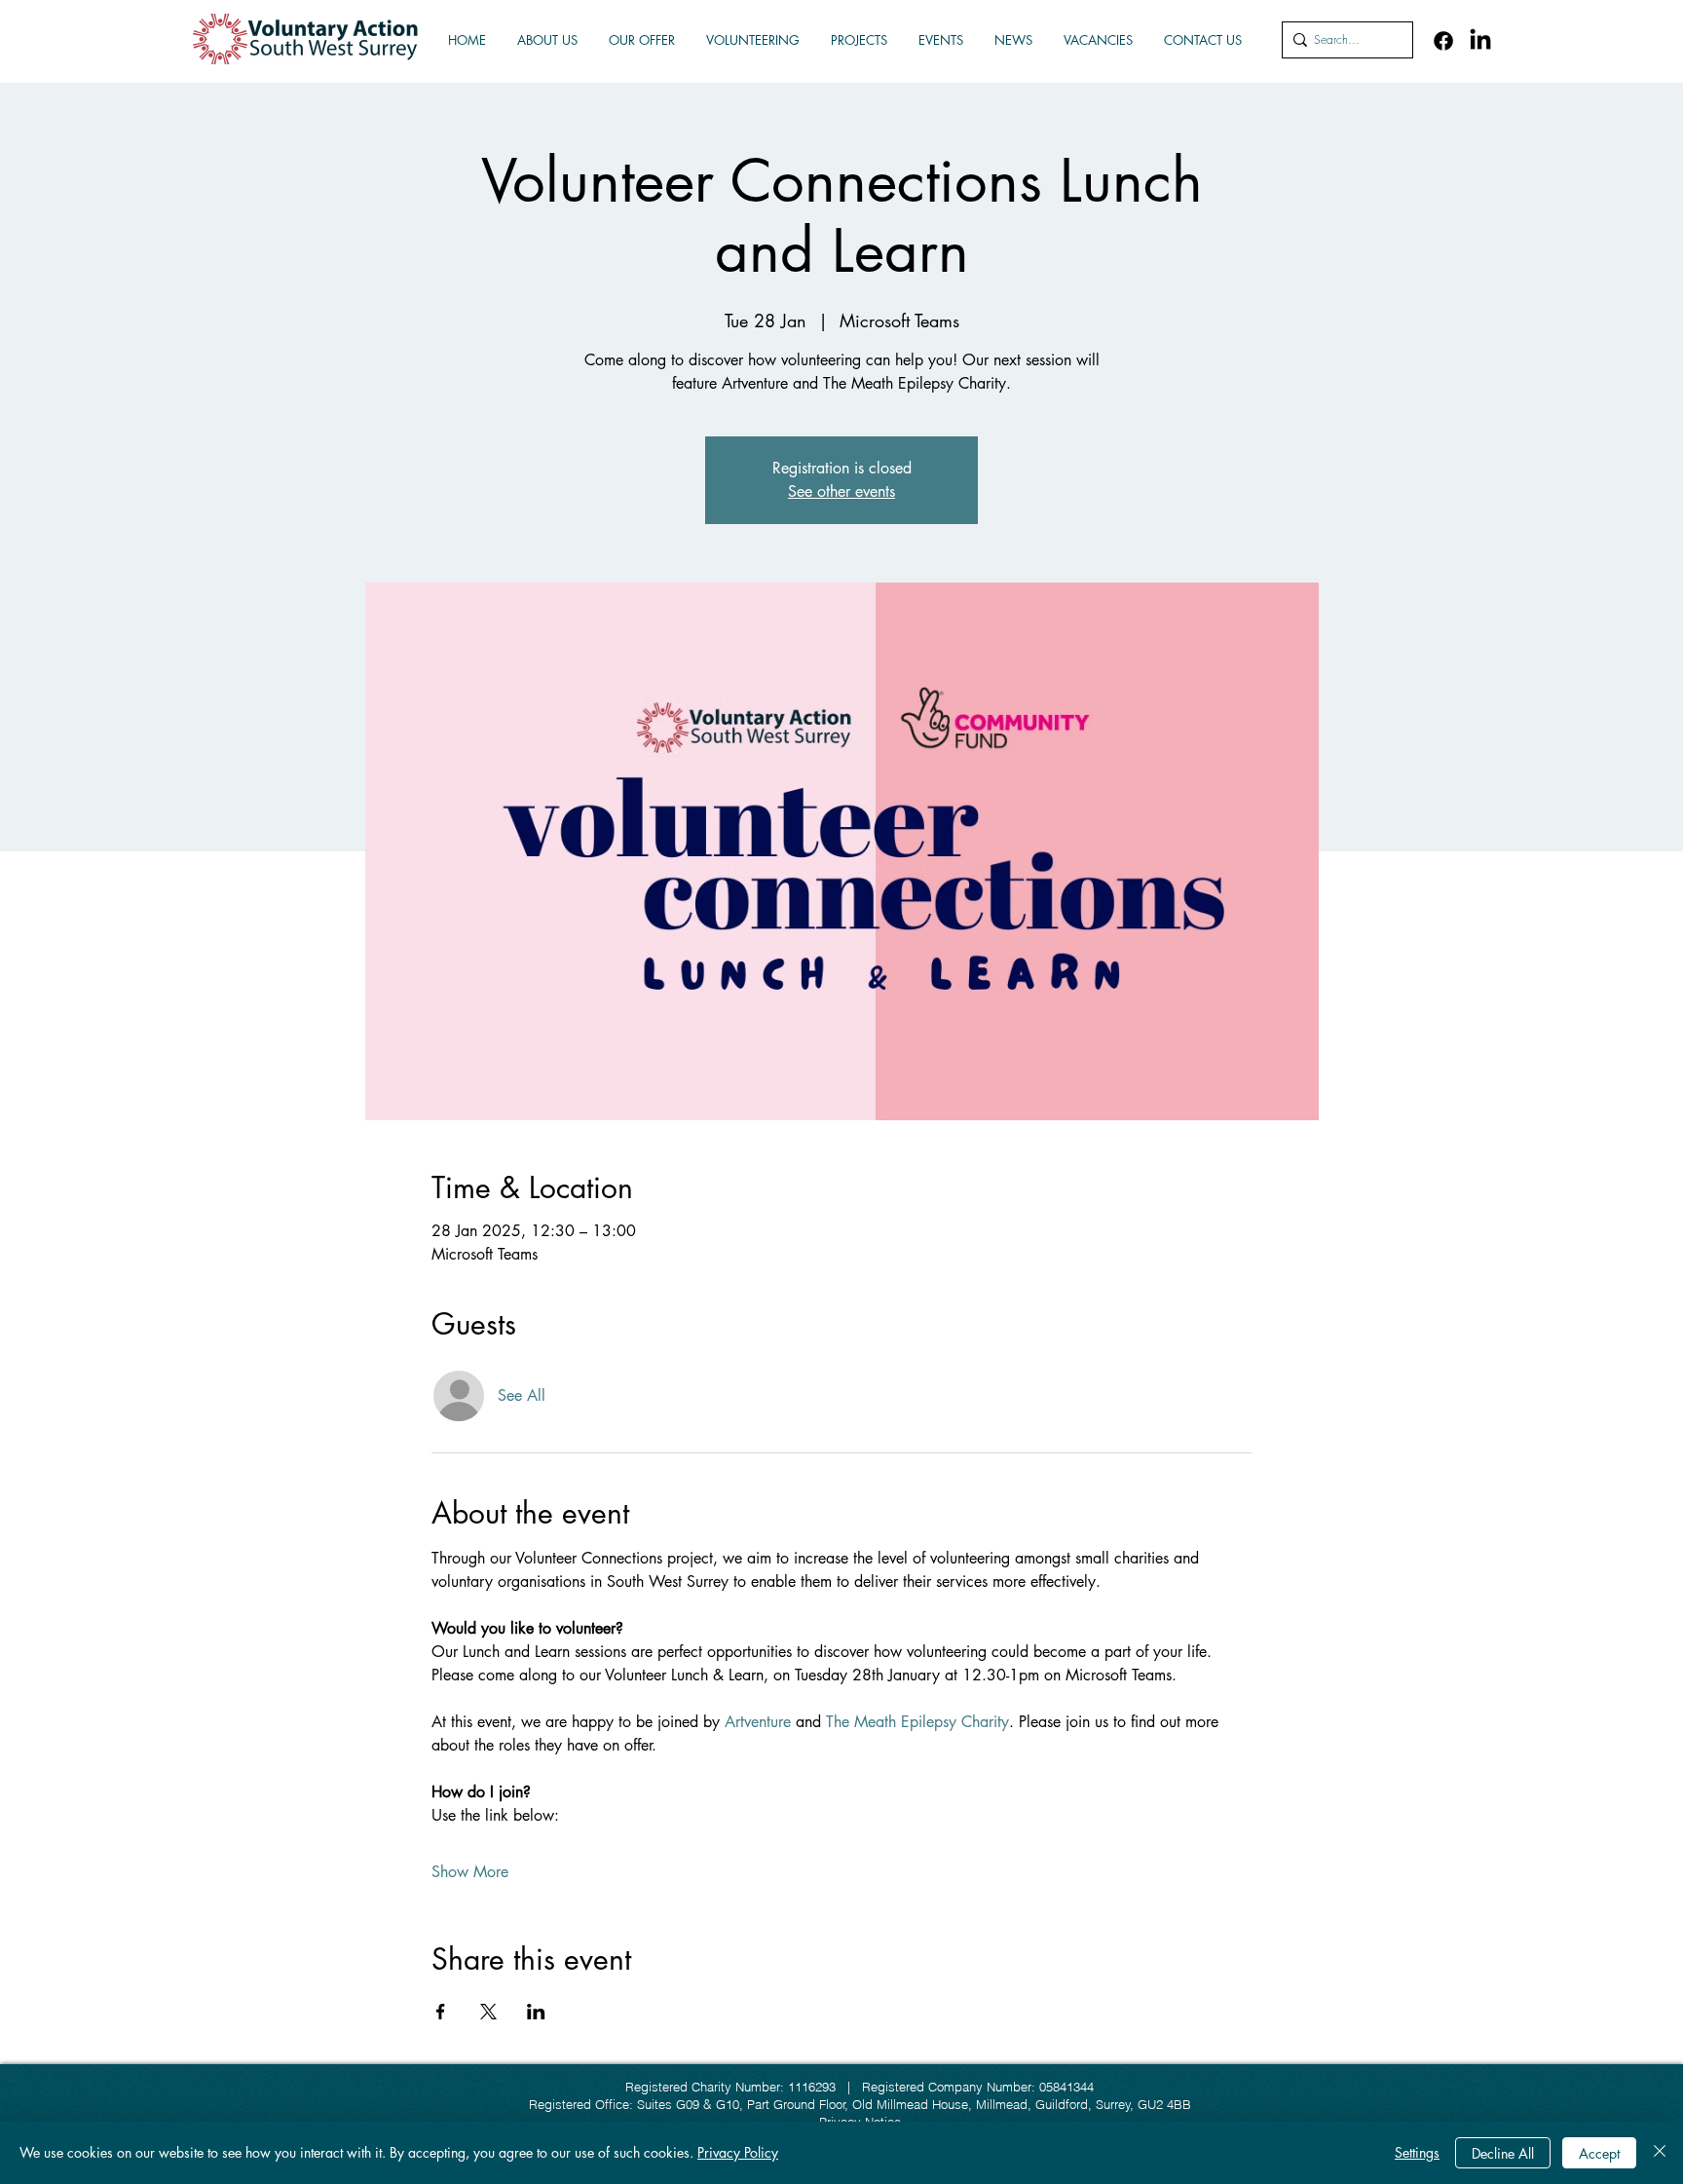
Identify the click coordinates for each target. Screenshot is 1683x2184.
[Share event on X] (488, 2012)
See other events (841, 491)
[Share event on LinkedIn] (536, 2012)
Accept (1599, 2153)
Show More (470, 1872)
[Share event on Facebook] (441, 2012)
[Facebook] (1443, 41)
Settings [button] (1417, 2152)
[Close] (1660, 2153)
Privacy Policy (738, 2152)
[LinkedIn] (1480, 41)
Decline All (1503, 2153)
